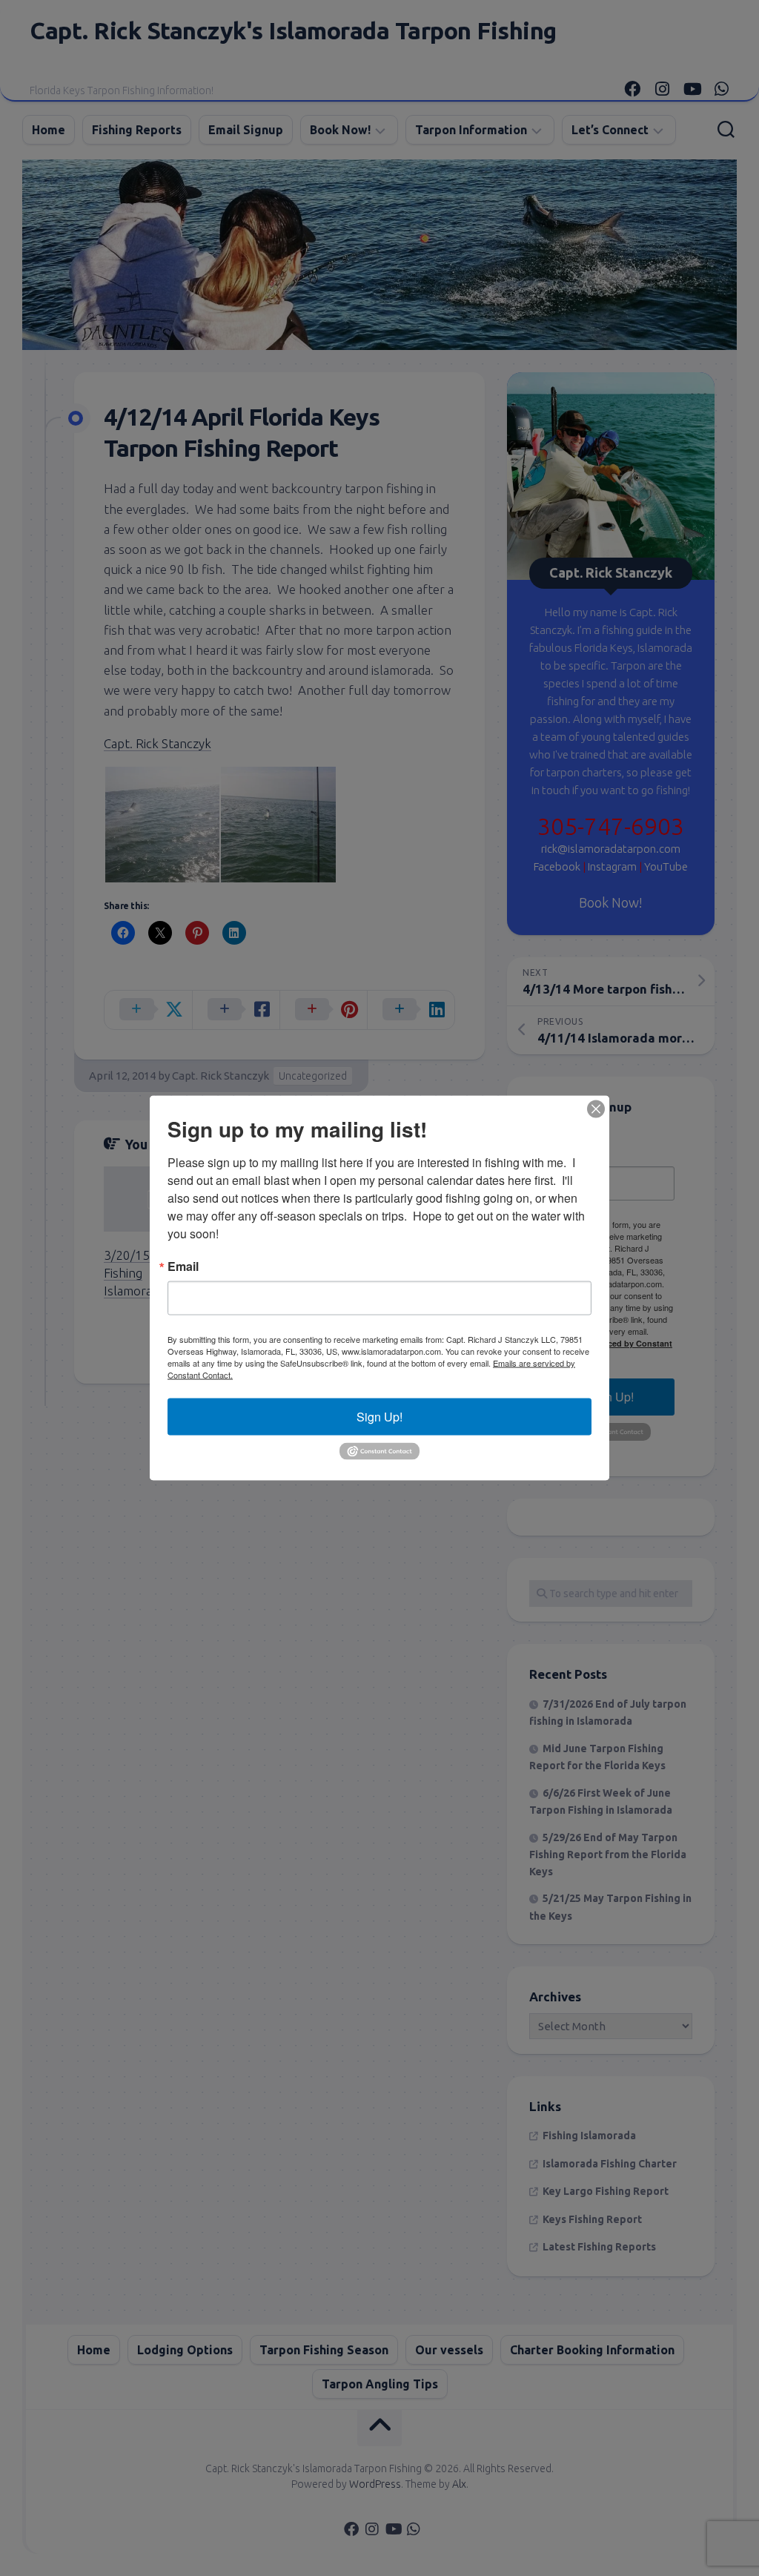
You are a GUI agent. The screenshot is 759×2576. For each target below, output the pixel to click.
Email (183, 1266)
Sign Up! (379, 1417)
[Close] (596, 1109)
